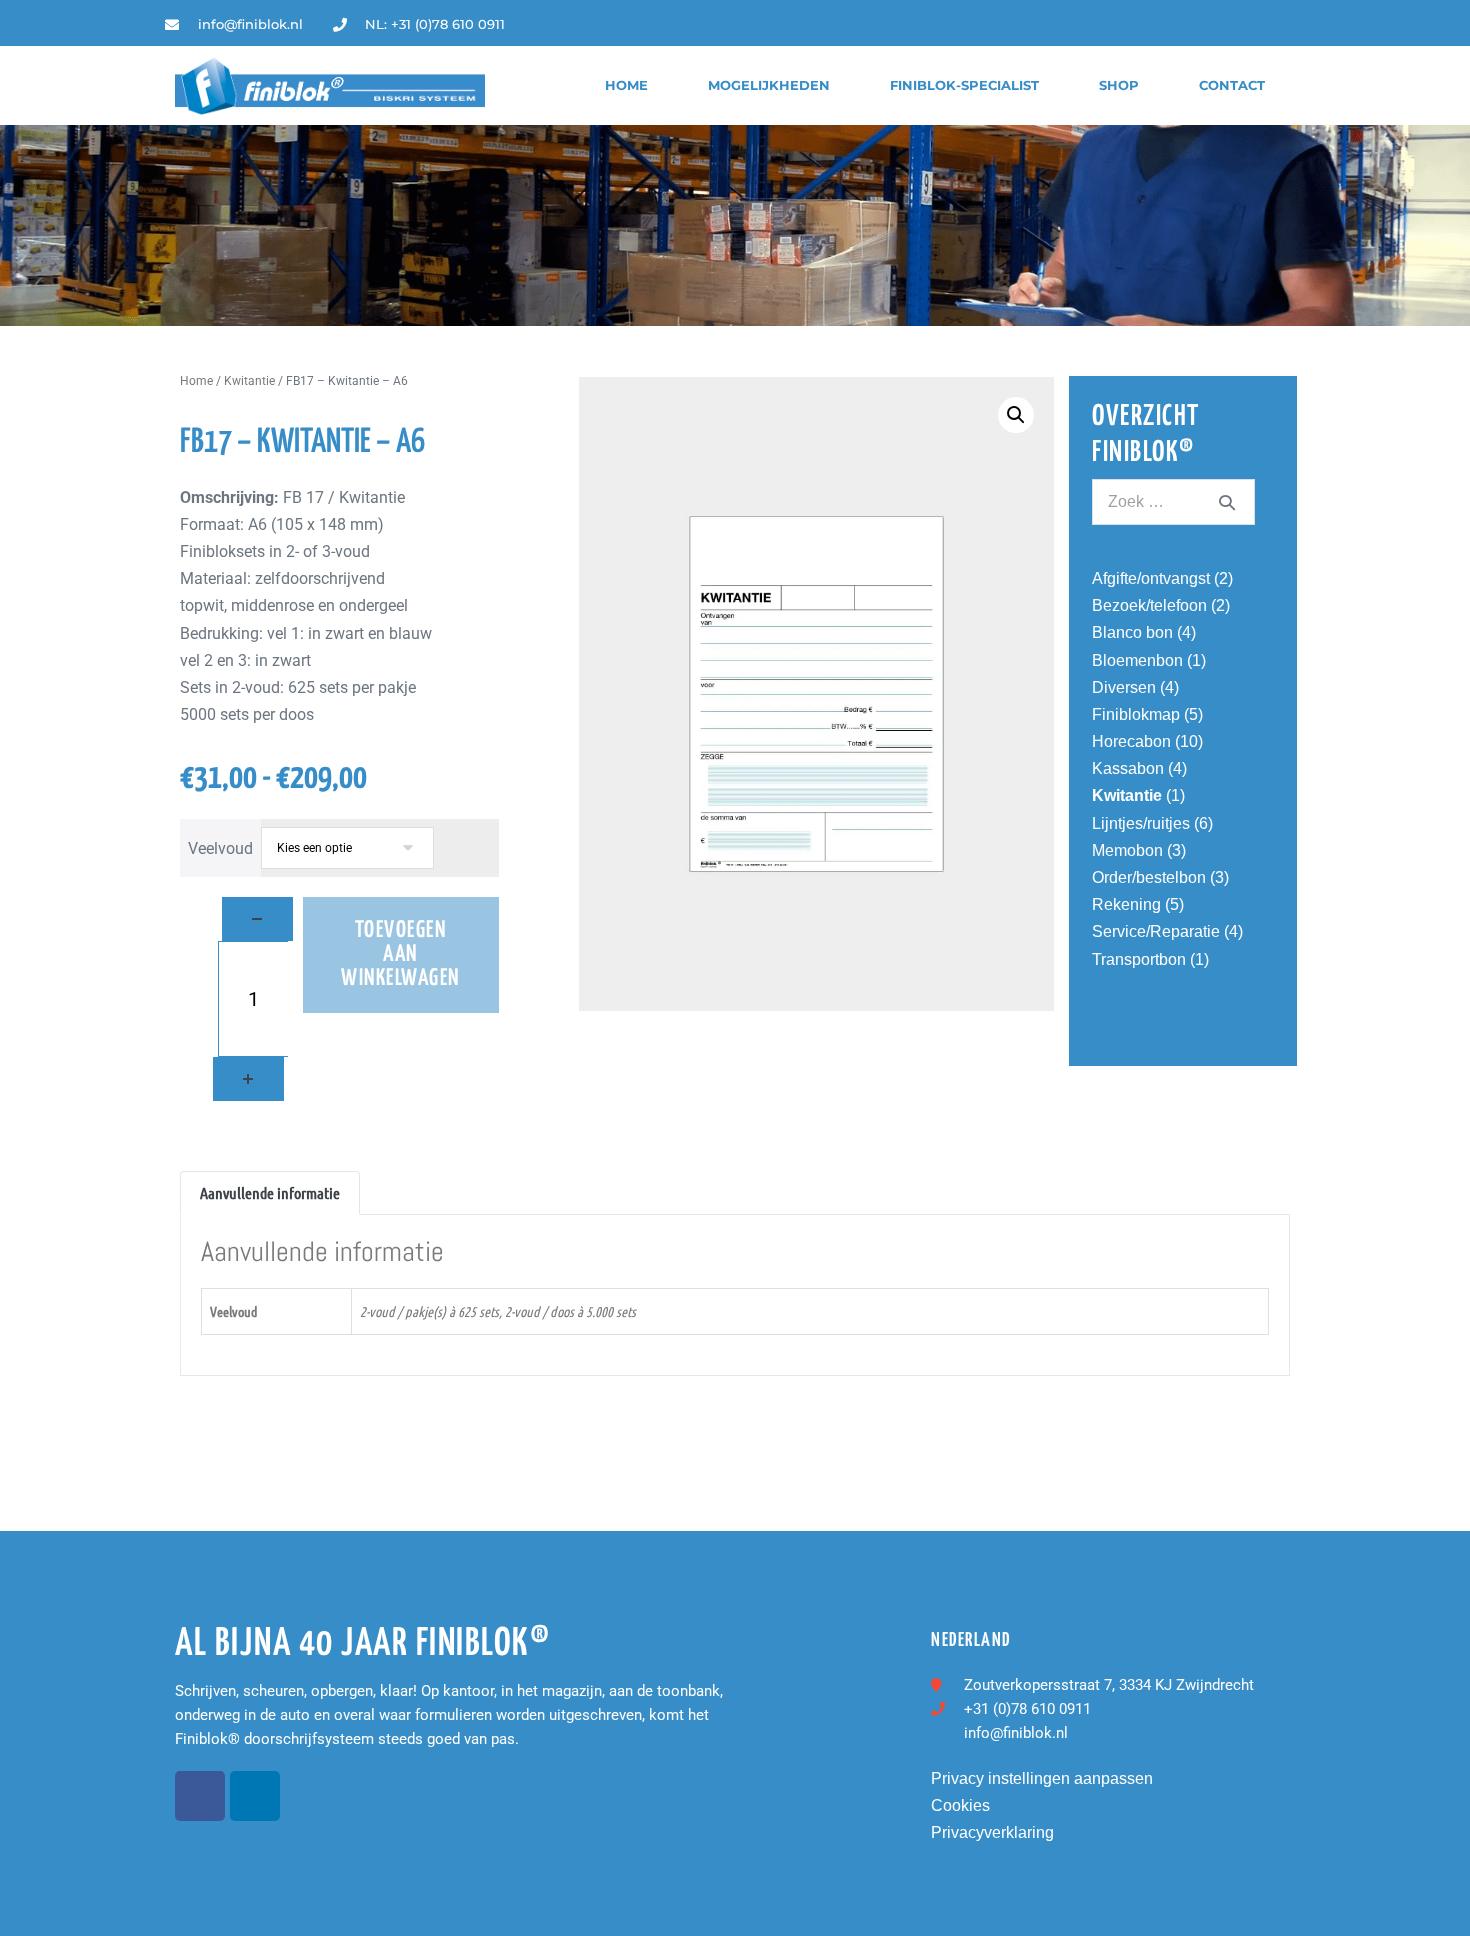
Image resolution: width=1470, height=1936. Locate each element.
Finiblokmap (1136, 714)
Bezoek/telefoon (1149, 605)
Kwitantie (249, 381)
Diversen (1124, 687)
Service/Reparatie (1156, 931)
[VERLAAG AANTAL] (257, 919)
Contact (1232, 85)
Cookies (960, 1805)
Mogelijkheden (769, 85)
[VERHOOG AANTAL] (248, 1079)
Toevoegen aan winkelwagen (400, 954)
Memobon (1127, 850)
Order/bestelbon (1149, 877)
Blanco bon (1132, 632)
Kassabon (1128, 768)
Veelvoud (220, 848)
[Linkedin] (1290, 24)
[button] (1016, 415)
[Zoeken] (1227, 502)
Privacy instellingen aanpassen (1042, 1778)
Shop (1119, 85)
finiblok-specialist (964, 85)
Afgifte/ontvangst (1151, 578)
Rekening (1126, 904)
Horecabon (1131, 741)
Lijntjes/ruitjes (1141, 823)
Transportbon (1139, 959)
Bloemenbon (1137, 660)
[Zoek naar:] (1173, 501)
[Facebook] (200, 1796)
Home (626, 85)
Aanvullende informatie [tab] (270, 1192)
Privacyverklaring (992, 1832)
